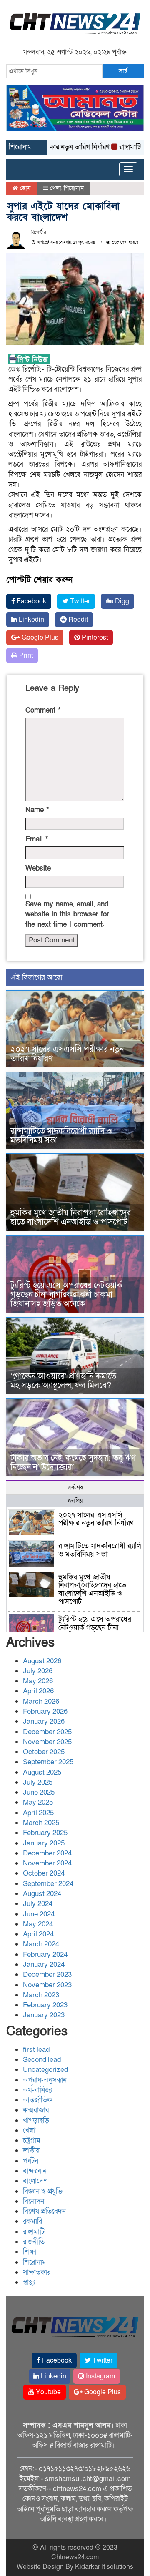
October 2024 (44, 1873)
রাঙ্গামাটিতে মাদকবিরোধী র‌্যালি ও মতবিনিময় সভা (61, 1136)
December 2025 (47, 1732)
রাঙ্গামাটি (34, 2232)
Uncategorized (45, 2070)
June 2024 (39, 1914)
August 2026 (42, 1661)
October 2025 (44, 1752)
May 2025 (38, 1802)
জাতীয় (31, 2150)
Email (37, 839)
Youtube (47, 2392)
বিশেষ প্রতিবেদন (44, 2211)
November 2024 (47, 1863)
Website (38, 868)
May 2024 (38, 1924)
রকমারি (32, 2221)
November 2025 (47, 1742)
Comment (43, 710)
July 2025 (38, 1782)
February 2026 (45, 1711)
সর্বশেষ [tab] (75, 1488)
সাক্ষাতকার (37, 2272)
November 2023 (47, 1985)
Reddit (77, 620)
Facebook (31, 601)
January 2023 (44, 2015)
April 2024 (38, 1934)
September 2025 (48, 1762)
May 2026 (38, 1681)
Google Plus (39, 638)
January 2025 (44, 1843)
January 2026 (44, 1721)
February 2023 (45, 2005)
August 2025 (42, 1772)
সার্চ (123, 71)
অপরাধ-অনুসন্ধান (45, 2080)
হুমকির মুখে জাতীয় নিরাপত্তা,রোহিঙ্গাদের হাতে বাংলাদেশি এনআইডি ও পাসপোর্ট (71, 1218)
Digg (121, 601)
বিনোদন (34, 2201)
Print (25, 655)
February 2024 (45, 1955)
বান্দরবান (35, 2171)
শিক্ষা (30, 2252)
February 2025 (45, 1833)
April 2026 (38, 1691)
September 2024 (48, 1884)
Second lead (42, 2060)
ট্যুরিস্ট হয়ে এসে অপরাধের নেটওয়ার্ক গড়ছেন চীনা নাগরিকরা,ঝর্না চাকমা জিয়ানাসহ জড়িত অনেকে (66, 1295)
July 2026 (38, 1671)
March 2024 (41, 1944)
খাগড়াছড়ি (36, 2120)
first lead (36, 2050)
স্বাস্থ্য (29, 2282)
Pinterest (94, 638)
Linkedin (31, 620)
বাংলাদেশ (35, 2181)
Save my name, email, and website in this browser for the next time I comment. (67, 914)
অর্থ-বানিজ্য (37, 2090)
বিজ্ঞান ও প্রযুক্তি (43, 2191)
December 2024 (47, 1853)
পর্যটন (31, 2161)
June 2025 (39, 1792)
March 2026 (41, 1701)
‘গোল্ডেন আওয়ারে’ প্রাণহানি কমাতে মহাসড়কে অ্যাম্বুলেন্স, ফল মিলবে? (63, 1381)
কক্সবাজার (36, 2110)
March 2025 (41, 1823)
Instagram (100, 2376)
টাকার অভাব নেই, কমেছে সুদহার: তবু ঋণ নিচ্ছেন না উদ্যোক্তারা (73, 1463)
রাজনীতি (34, 2242)
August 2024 (42, 1894)
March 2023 (41, 1995)
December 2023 (47, 1975)
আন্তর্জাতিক (37, 2100)
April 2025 (38, 1813)
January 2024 (44, 1965)
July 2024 (38, 1904)
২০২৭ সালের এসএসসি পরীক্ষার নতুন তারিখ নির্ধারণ (67, 1054)
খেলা (56, 188)
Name (37, 810)
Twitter (79, 601)
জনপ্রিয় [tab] (75, 1501)
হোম (24, 188)
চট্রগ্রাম (32, 2140)
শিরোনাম (74, 188)
